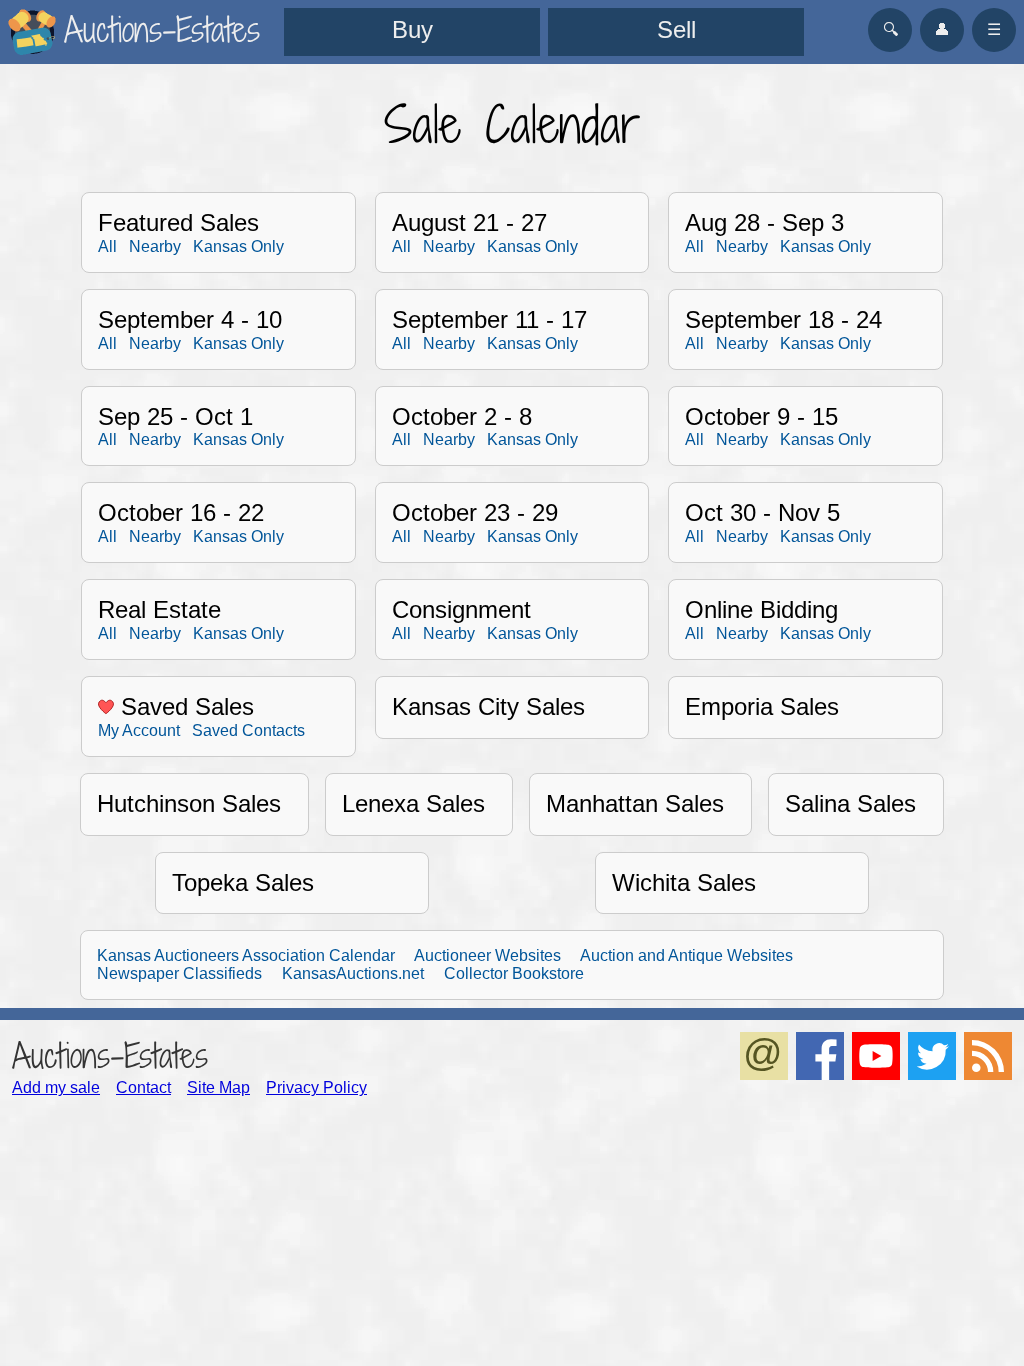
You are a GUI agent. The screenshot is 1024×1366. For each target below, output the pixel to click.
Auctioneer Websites (487, 955)
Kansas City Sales (488, 706)
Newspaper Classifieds (179, 973)
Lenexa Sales (413, 803)
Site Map (218, 1087)
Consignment (461, 609)
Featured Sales (178, 222)
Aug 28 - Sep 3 (764, 222)
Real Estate (159, 609)
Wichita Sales (684, 882)
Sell (676, 29)
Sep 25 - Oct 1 (175, 416)
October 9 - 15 (761, 416)
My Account (139, 730)
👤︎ (942, 29)
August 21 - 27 (469, 222)
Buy (412, 29)
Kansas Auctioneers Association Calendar (246, 955)
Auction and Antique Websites (686, 955)
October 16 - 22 (181, 512)
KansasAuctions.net (353, 973)
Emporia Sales (762, 706)
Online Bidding (761, 609)
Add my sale (56, 1087)
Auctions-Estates (110, 1055)
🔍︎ (890, 29)
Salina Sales (850, 803)
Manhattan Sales (635, 803)
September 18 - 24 (783, 319)
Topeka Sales (243, 882)
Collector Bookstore (514, 973)
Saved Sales (184, 706)
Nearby (155, 246)
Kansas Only (238, 246)
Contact (143, 1087)
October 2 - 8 (462, 416)
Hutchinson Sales (189, 803)
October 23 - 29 (475, 512)
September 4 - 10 (190, 319)
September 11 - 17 (489, 319)
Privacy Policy (316, 1087)
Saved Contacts (248, 730)
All (107, 246)
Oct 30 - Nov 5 (762, 512)
